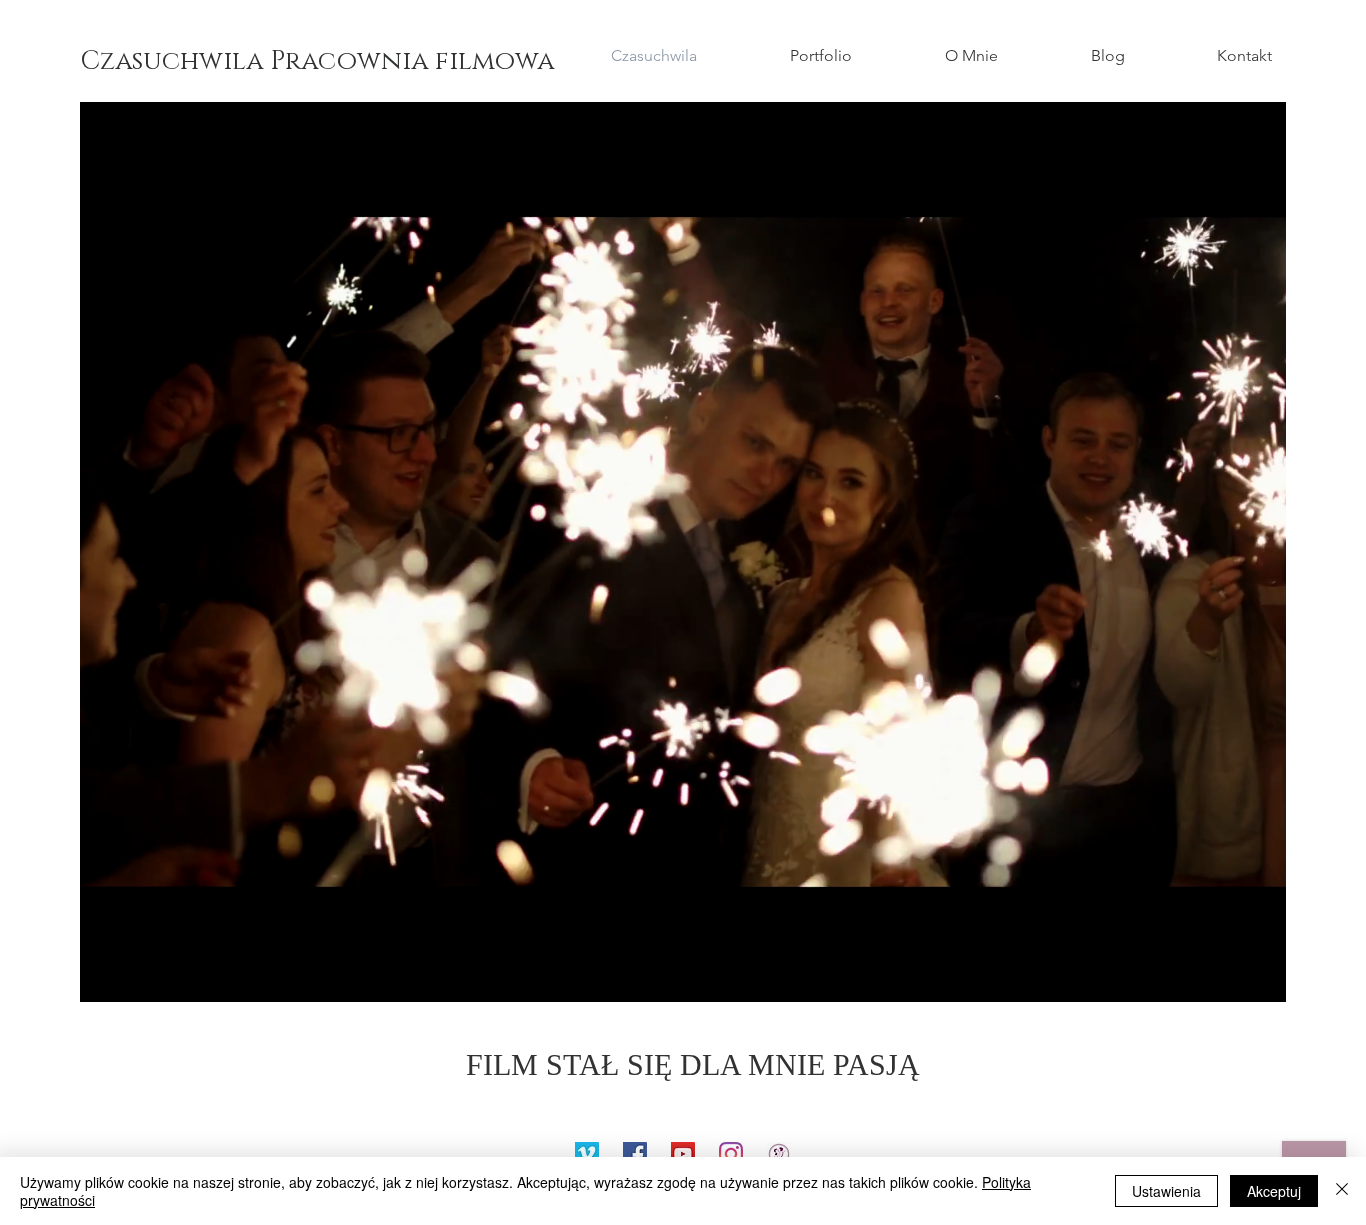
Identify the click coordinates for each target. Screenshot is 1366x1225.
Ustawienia (1166, 1191)
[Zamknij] (1342, 1191)
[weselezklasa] (779, 1154)
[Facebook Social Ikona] (635, 1154)
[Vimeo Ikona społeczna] (587, 1154)
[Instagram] (731, 1154)
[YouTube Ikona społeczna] (683, 1154)
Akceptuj (1274, 1191)
